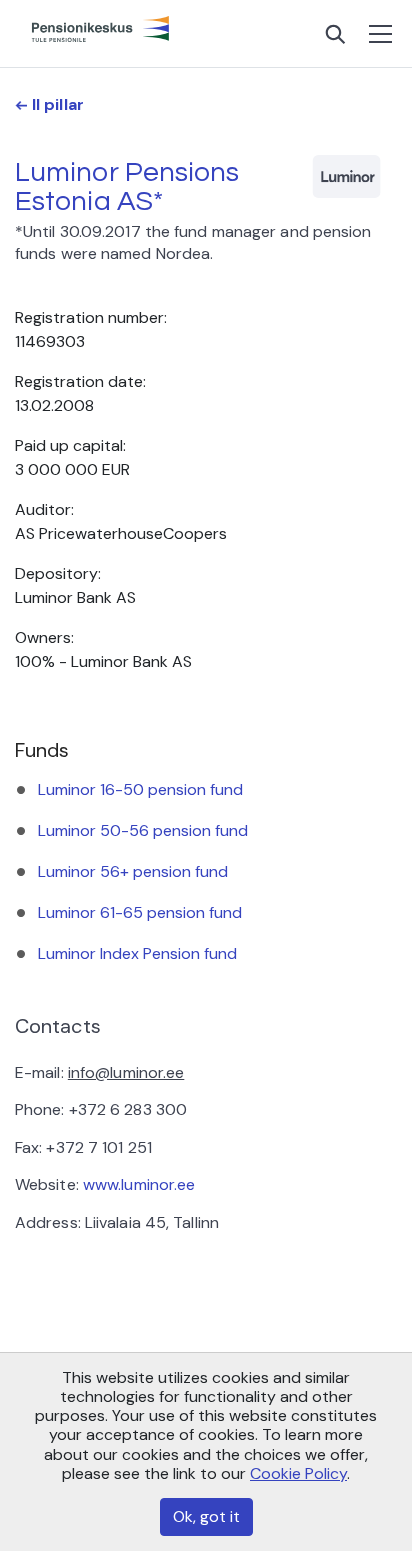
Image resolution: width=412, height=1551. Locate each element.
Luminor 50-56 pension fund (143, 830)
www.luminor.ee (139, 1184)
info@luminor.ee (126, 1072)
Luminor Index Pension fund (137, 953)
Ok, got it (206, 1516)
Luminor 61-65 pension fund (140, 912)
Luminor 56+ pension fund (133, 871)
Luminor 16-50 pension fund (140, 789)
